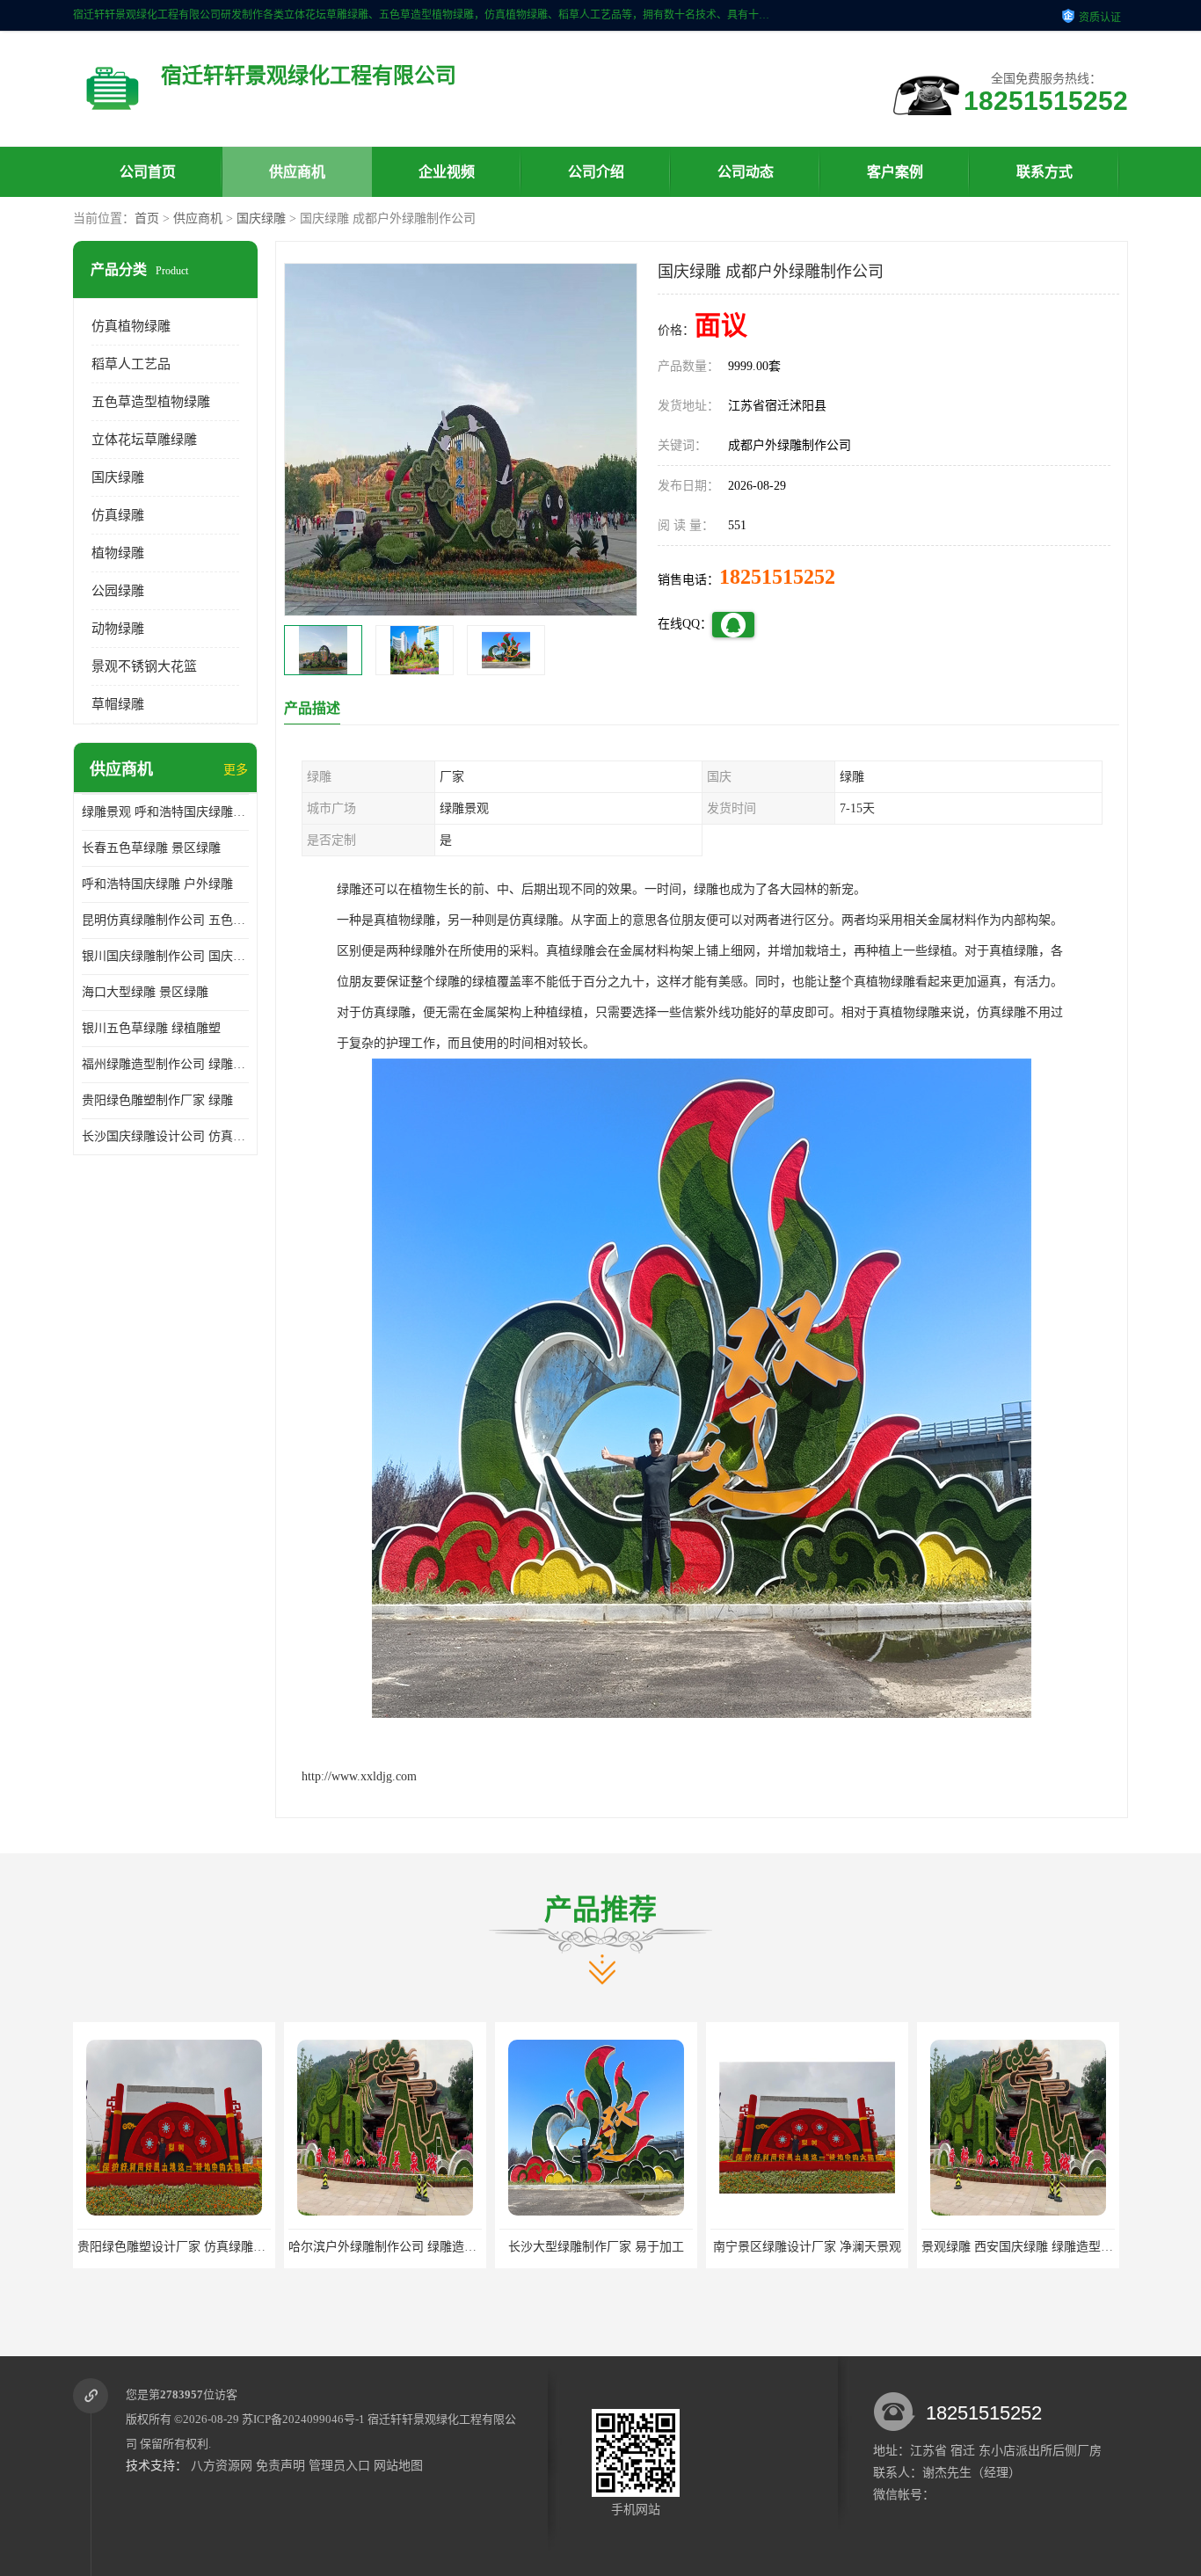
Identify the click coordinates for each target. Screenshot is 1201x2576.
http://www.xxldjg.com (359, 1776)
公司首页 (148, 172)
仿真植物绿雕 (131, 326)
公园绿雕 (118, 591)
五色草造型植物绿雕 (151, 402)
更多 (236, 770)
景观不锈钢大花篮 (144, 666)
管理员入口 (339, 2466)
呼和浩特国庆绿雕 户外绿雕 (157, 884)
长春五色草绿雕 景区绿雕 (151, 848)
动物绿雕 (118, 629)
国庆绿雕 (261, 218)
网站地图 (398, 2466)
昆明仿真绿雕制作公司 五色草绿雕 (165, 920)
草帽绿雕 (118, 704)
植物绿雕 (118, 553)
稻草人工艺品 (131, 364)
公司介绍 (596, 172)
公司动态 (746, 172)
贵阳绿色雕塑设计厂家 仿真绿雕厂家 (178, 2247)
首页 (147, 218)
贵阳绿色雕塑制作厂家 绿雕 (157, 1100)
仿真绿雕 (118, 515)
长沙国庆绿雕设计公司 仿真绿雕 (165, 1136)
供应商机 (297, 172)
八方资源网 (222, 2466)
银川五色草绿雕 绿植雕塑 (151, 1028)
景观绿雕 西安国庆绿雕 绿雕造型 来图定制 (1037, 2247)
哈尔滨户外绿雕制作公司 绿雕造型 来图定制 (409, 2247)
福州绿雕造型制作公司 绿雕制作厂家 (165, 1064)
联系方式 (1045, 172)
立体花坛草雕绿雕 (144, 440)
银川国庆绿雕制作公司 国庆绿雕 (165, 956)
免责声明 (280, 2466)
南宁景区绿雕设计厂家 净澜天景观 (807, 2247)
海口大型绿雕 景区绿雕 (145, 992)
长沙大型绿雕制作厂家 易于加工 (596, 2247)
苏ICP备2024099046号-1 (303, 2419)
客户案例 (895, 172)
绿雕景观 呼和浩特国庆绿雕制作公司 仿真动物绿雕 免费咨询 (165, 812)
